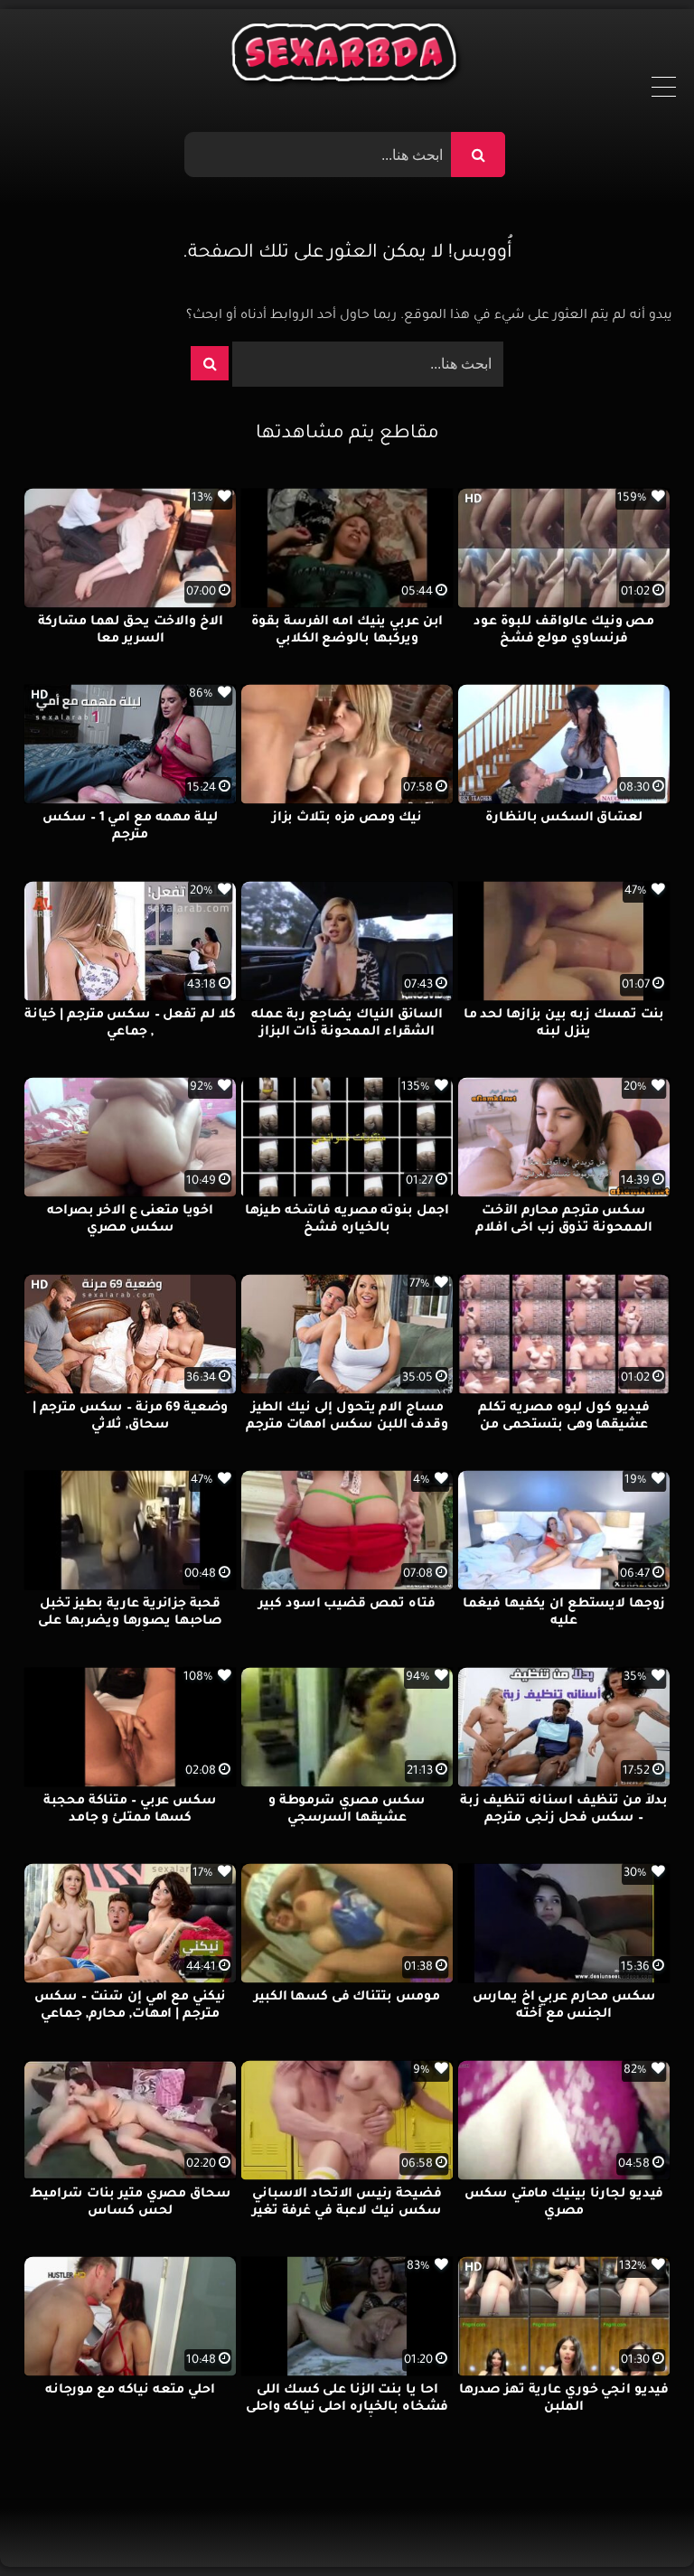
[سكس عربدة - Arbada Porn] (347, 57)
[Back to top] (637, 2522)
